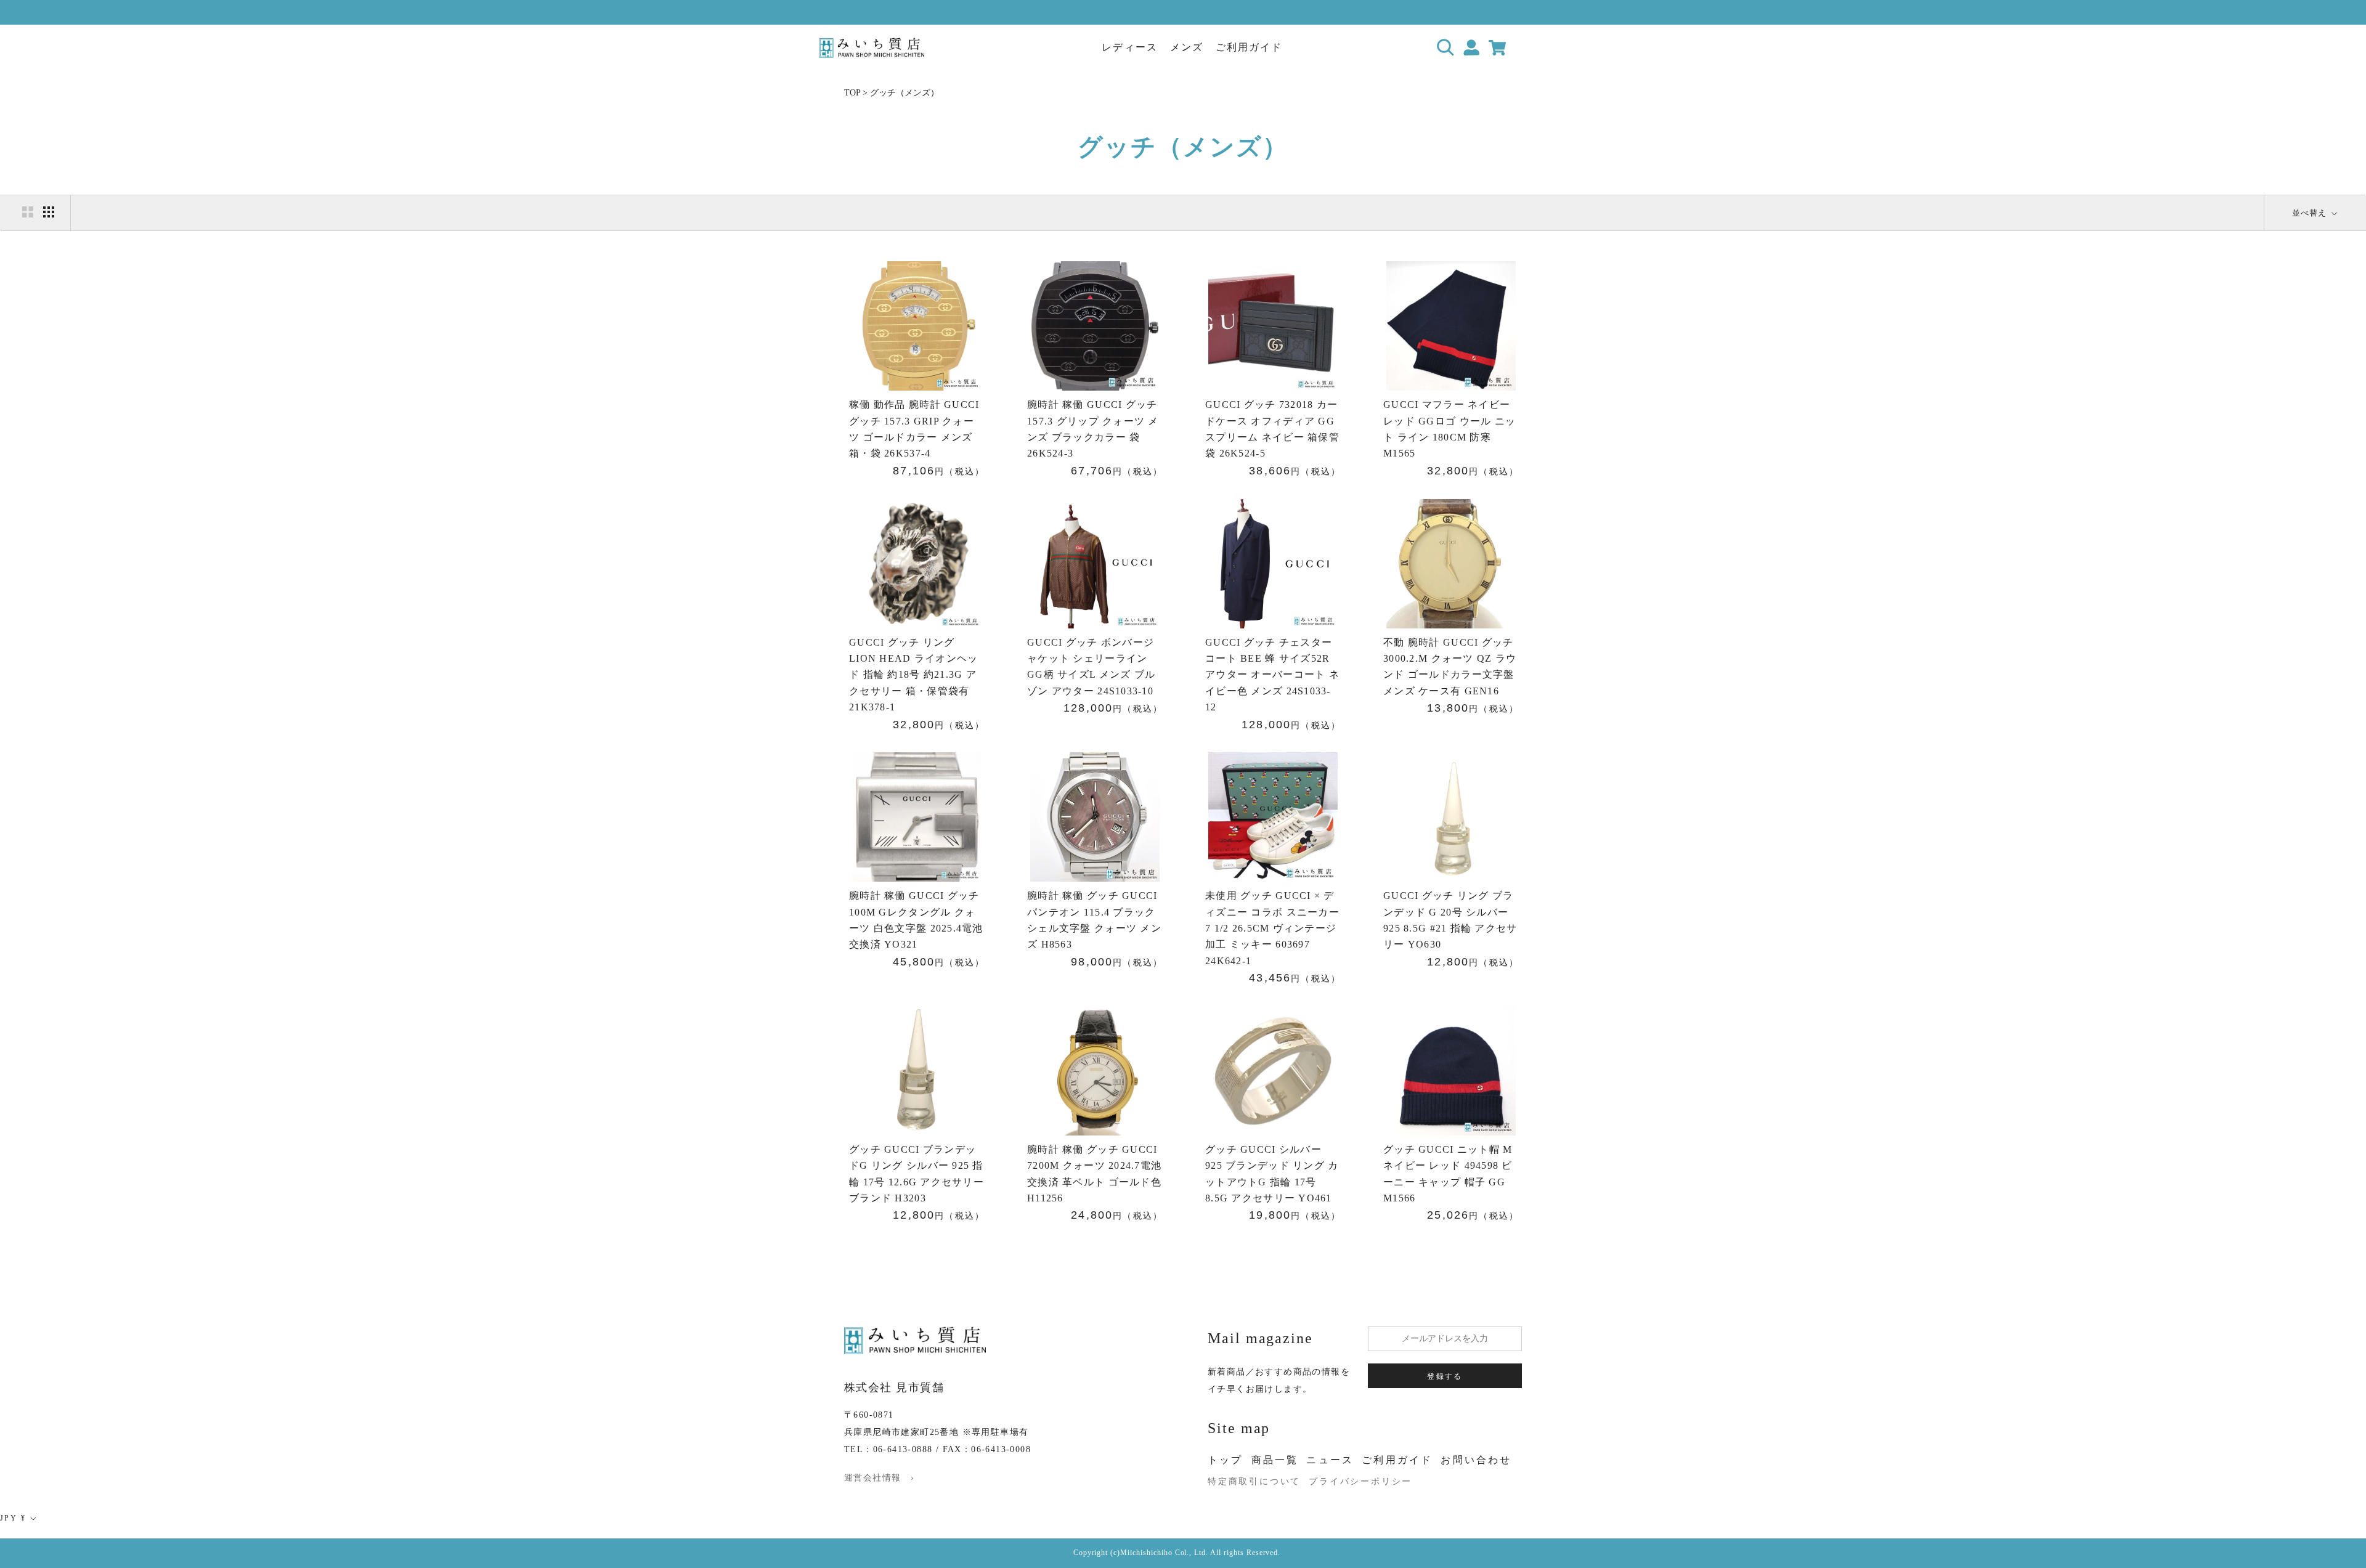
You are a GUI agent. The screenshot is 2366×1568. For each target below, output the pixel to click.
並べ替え (2311, 213)
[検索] (1446, 48)
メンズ (1187, 47)
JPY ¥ (13, 1518)
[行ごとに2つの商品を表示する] (28, 212)
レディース (1129, 47)
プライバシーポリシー (1360, 1481)
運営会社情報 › (879, 1478)
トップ (1226, 1460)
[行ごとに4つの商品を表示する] (49, 212)
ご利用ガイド (1249, 47)
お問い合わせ (1476, 1460)
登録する (1445, 1376)
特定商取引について (1254, 1481)
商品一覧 (1275, 1460)
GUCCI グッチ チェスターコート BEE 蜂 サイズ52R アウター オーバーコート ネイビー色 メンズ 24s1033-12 (1272, 675)
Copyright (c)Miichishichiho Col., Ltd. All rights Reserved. (1177, 1553)
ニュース (1330, 1460)
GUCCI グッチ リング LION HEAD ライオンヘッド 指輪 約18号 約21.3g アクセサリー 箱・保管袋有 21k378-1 (913, 675)
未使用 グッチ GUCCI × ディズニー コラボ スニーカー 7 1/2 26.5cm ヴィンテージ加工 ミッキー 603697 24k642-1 (1272, 928)
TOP (852, 93)
